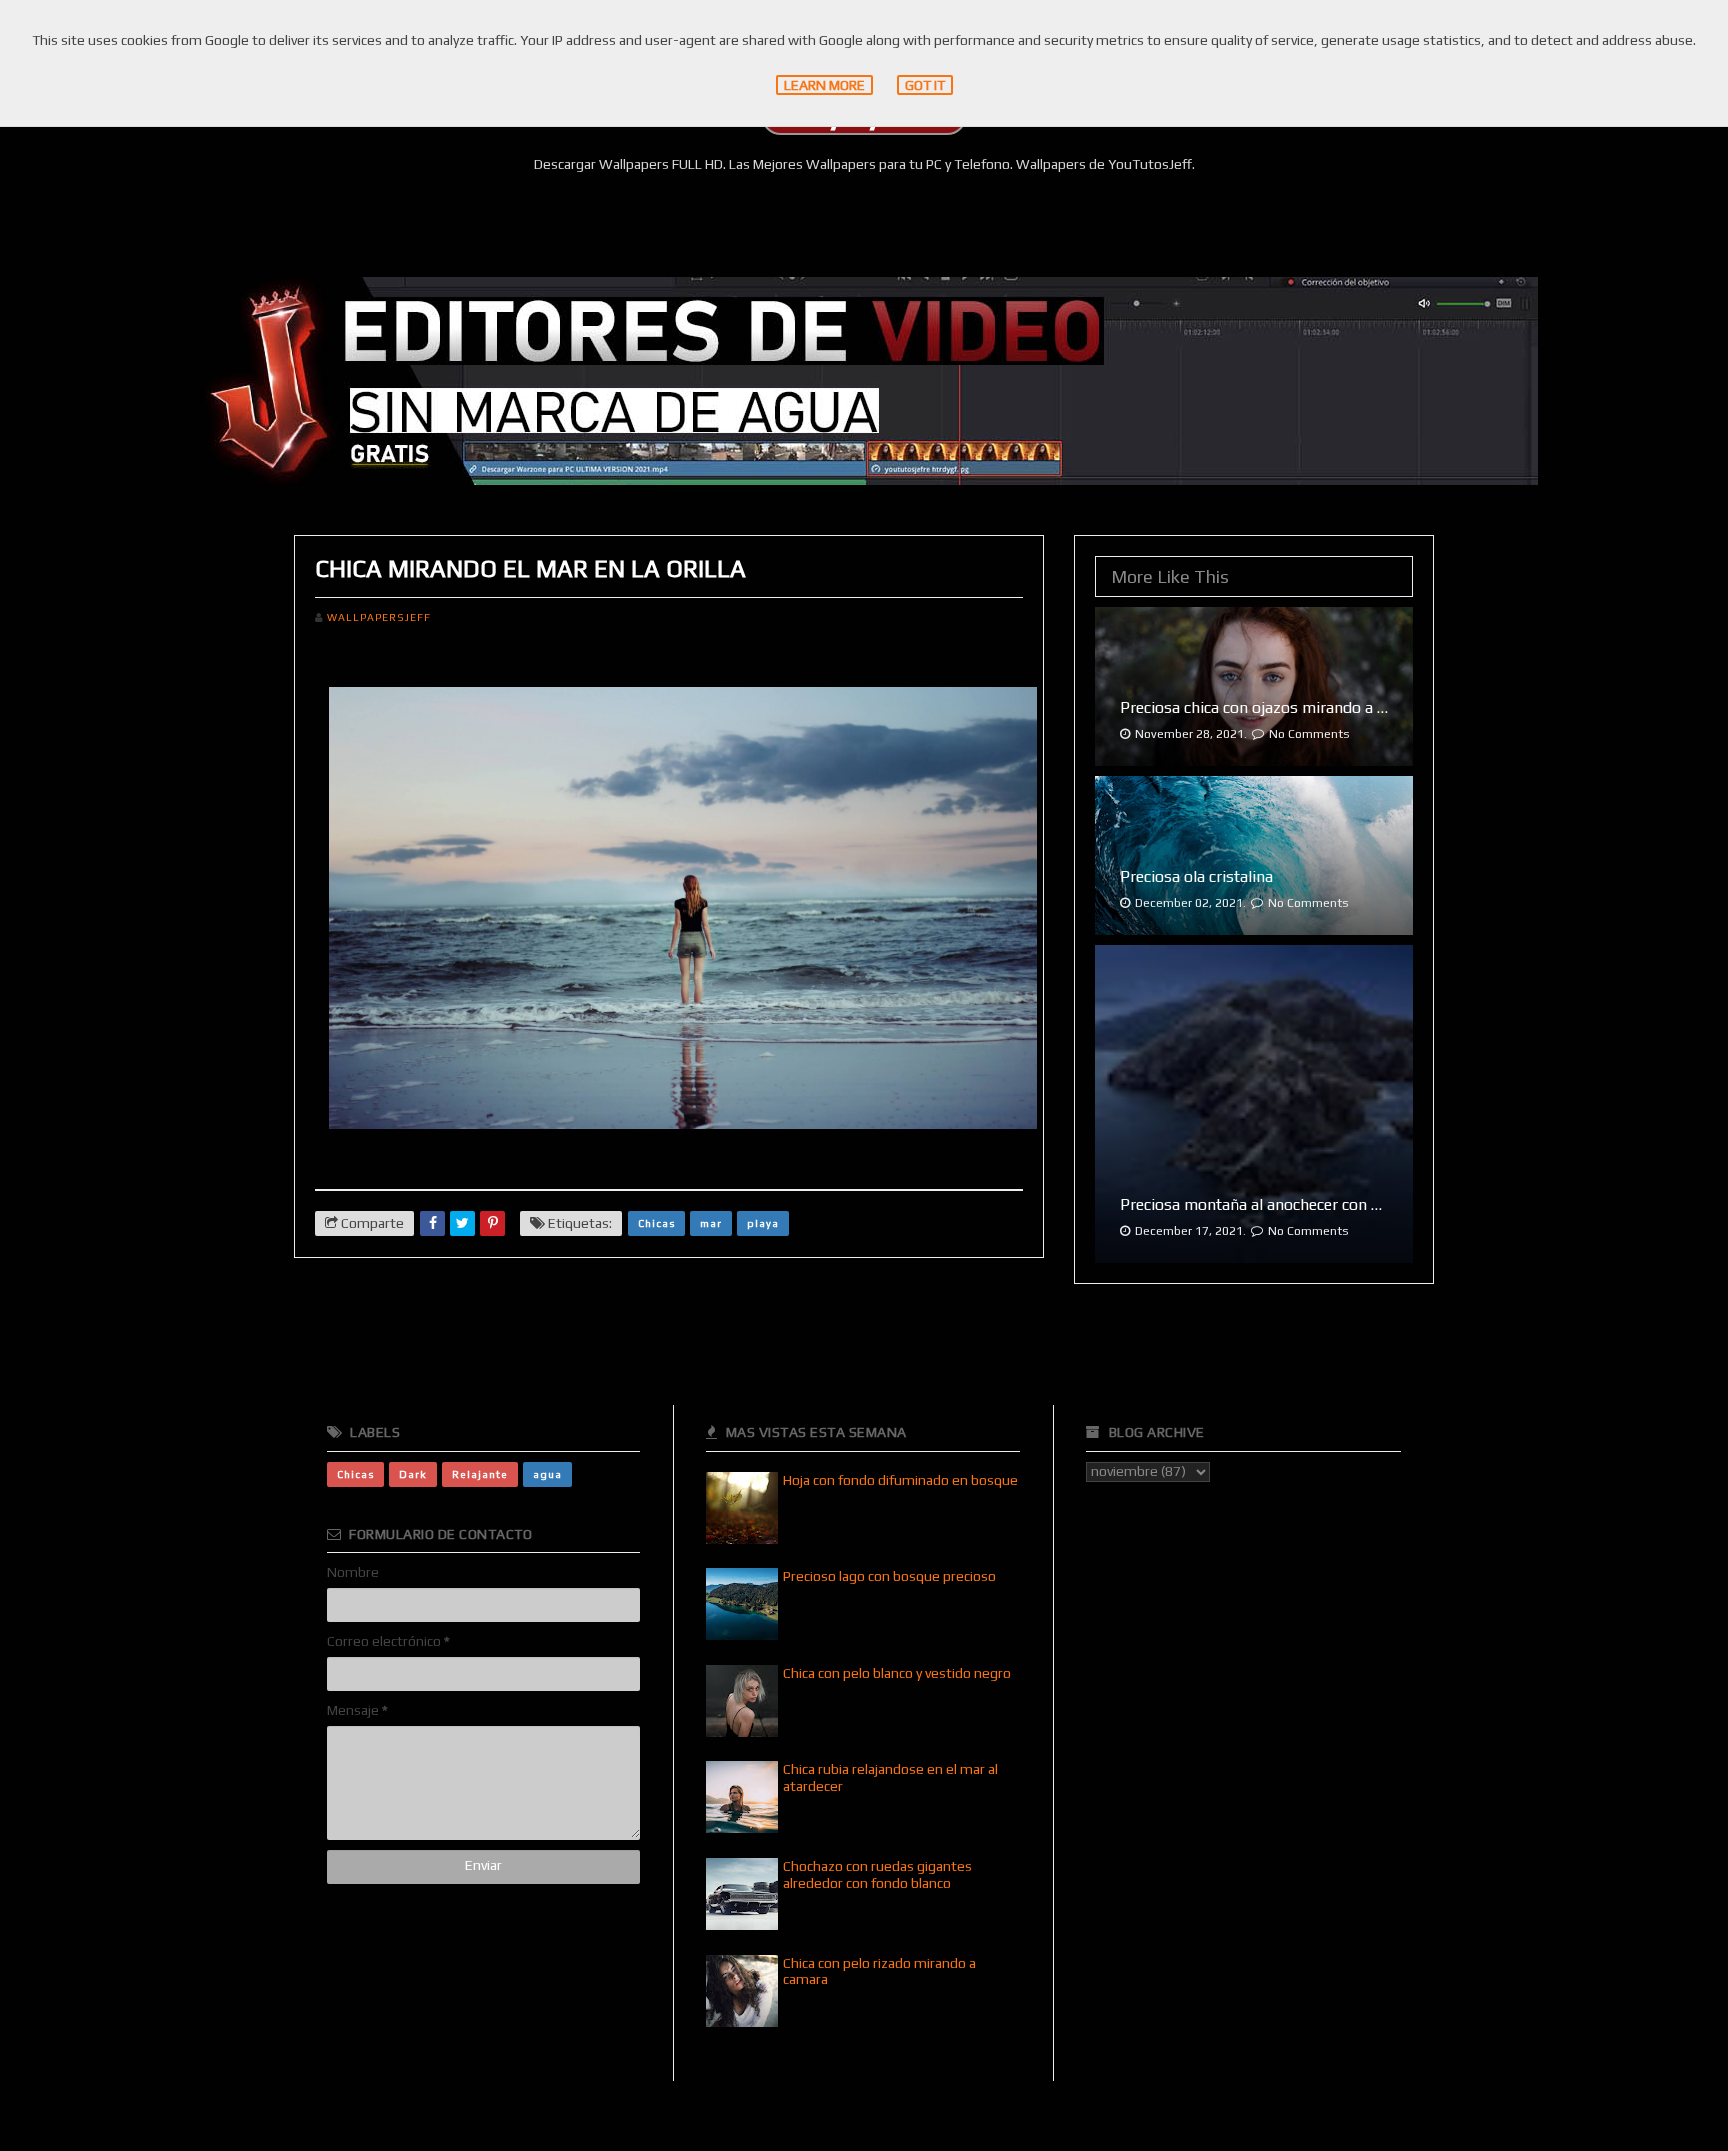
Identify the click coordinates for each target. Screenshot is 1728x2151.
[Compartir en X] (462, 1223)
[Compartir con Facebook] (432, 1223)
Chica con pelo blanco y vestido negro (897, 1673)
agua (547, 1474)
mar (711, 1223)
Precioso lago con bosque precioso (889, 1576)
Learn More (824, 85)
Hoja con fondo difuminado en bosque (900, 1480)
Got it (925, 85)
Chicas (656, 1223)
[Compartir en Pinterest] (492, 1223)
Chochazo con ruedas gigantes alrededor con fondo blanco (877, 1874)
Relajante (480, 1474)
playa (763, 1223)
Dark (413, 1474)
